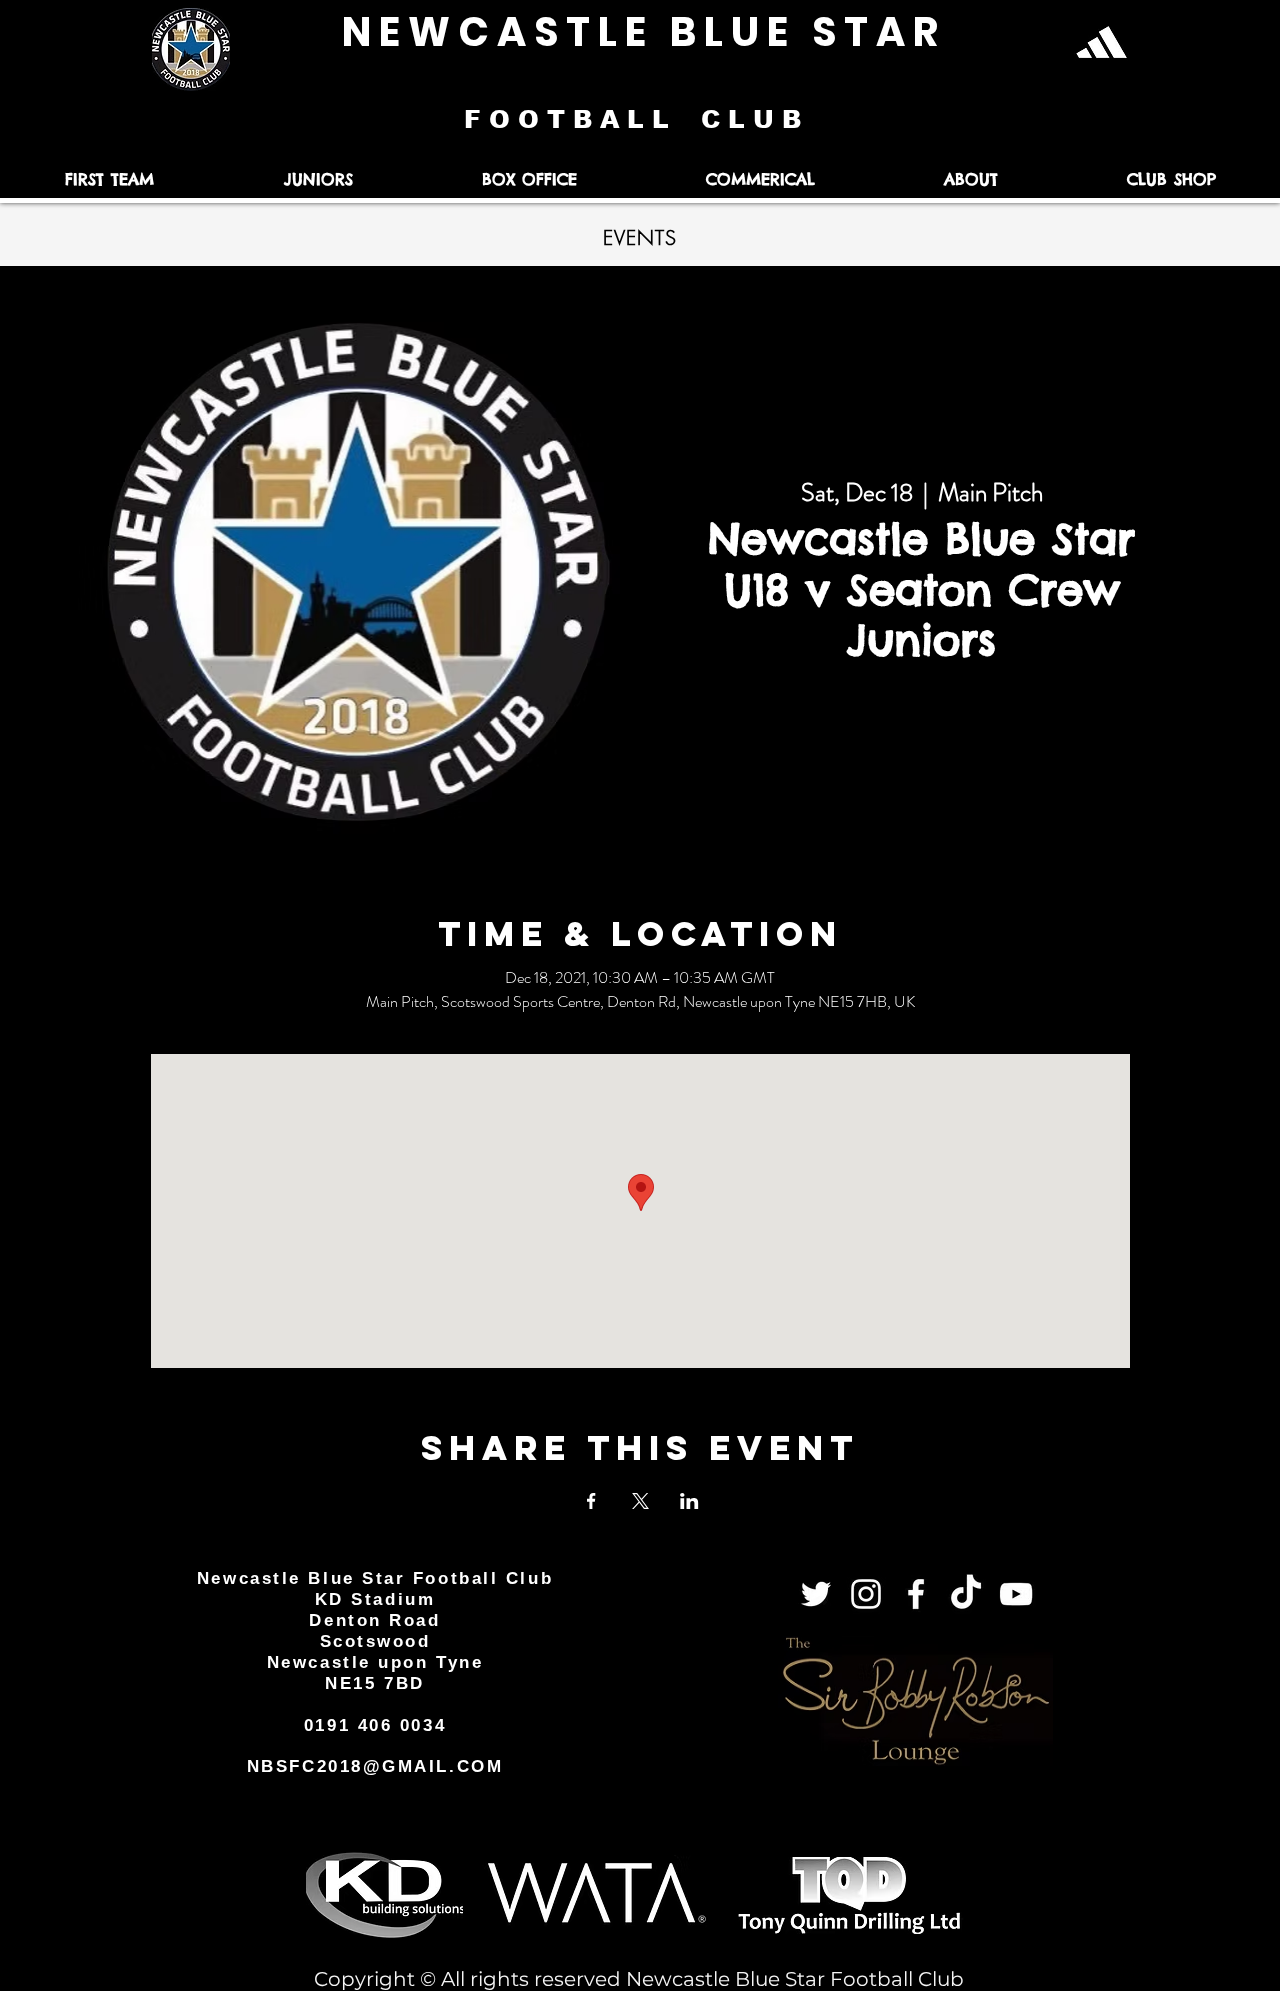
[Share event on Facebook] (591, 1501)
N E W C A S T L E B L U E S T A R (640, 32)
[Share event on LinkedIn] (689, 1501)
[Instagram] (866, 1594)
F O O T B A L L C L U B (636, 119)
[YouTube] (1016, 1594)
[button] (109, 179)
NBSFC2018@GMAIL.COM (375, 1766)
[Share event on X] (640, 1501)
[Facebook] (916, 1594)
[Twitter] (816, 1594)
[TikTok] (966, 1594)
